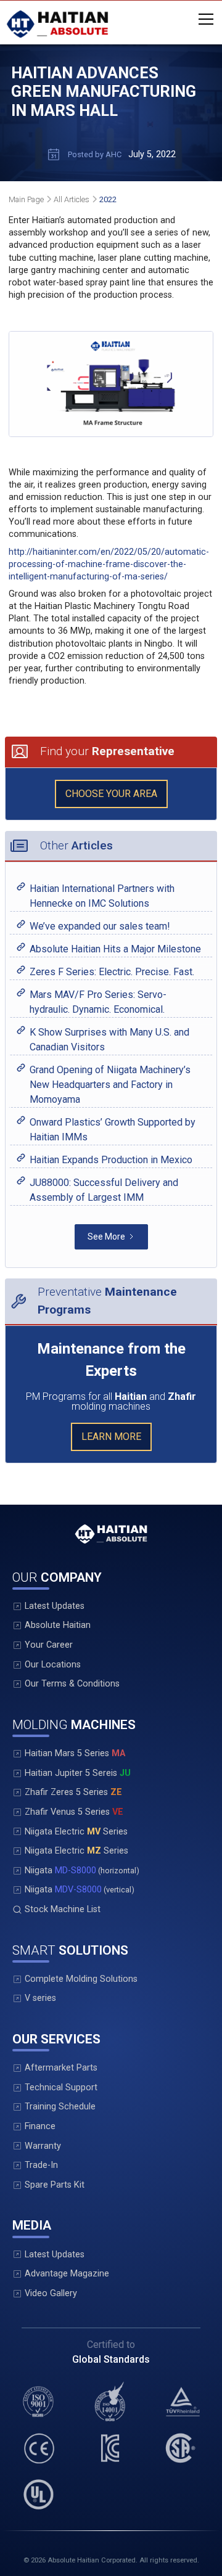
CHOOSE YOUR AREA (111, 794)
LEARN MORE (111, 1437)
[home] (57, 24)
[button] (203, 19)
